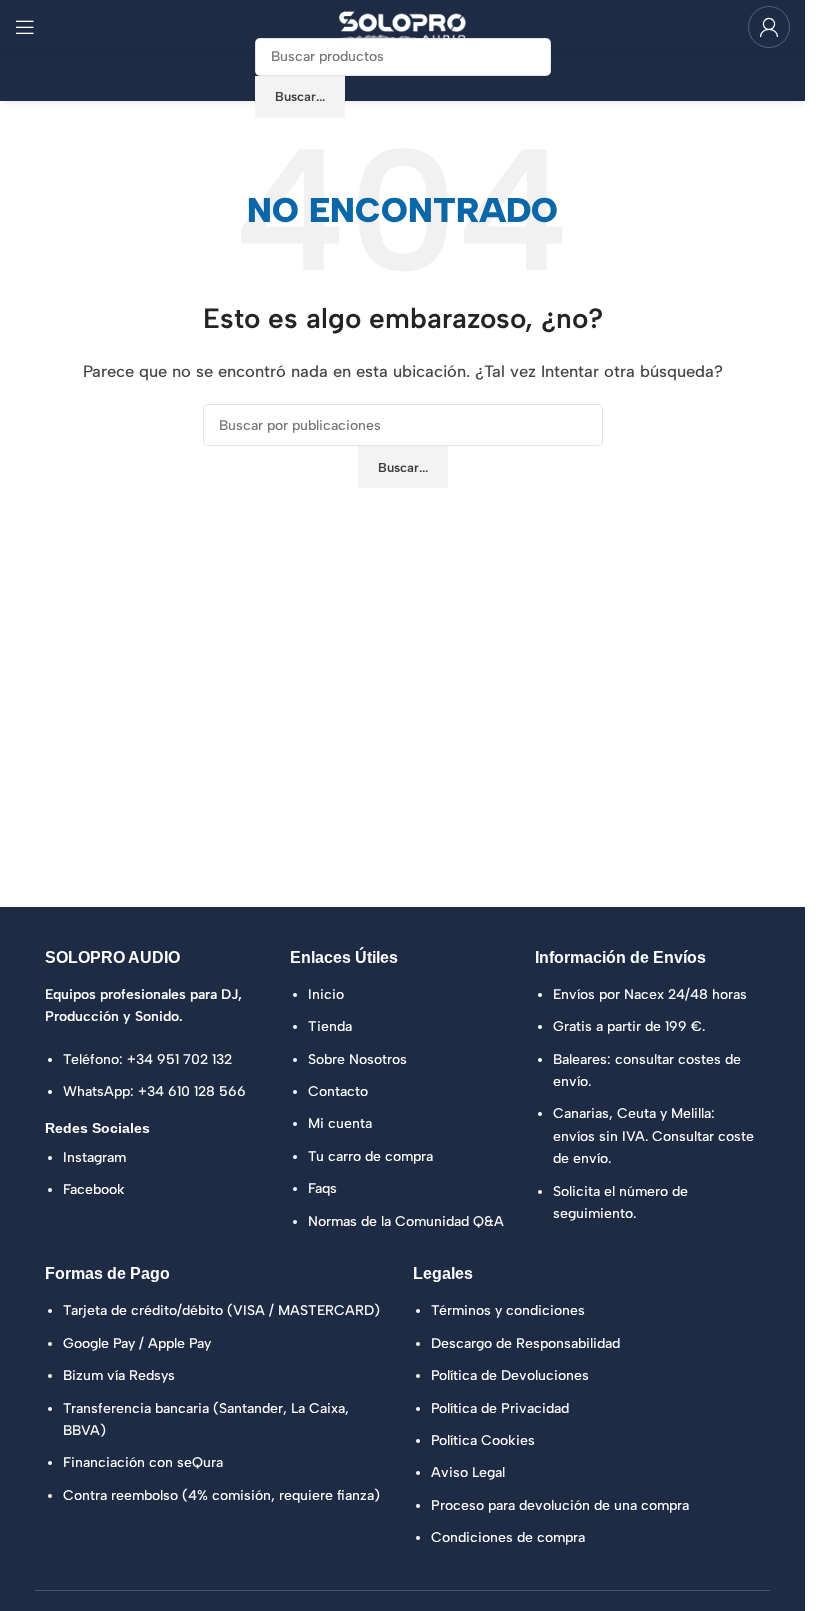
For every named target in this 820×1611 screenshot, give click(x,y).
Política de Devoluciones (510, 1375)
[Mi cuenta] (769, 27)
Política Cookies (483, 1440)
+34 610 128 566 (192, 1091)
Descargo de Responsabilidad (525, 1343)
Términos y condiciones (508, 1310)
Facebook (94, 1189)
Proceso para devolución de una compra (560, 1505)
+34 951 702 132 (179, 1059)
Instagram (94, 1157)
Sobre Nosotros (357, 1059)
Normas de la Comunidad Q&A (406, 1221)
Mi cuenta (340, 1123)
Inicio (326, 994)
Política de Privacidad (500, 1408)
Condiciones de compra (508, 1537)
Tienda (330, 1026)
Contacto (338, 1091)
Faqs (322, 1188)
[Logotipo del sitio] (403, 26)
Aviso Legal (468, 1472)
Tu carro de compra (370, 1156)
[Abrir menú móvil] (25, 27)
